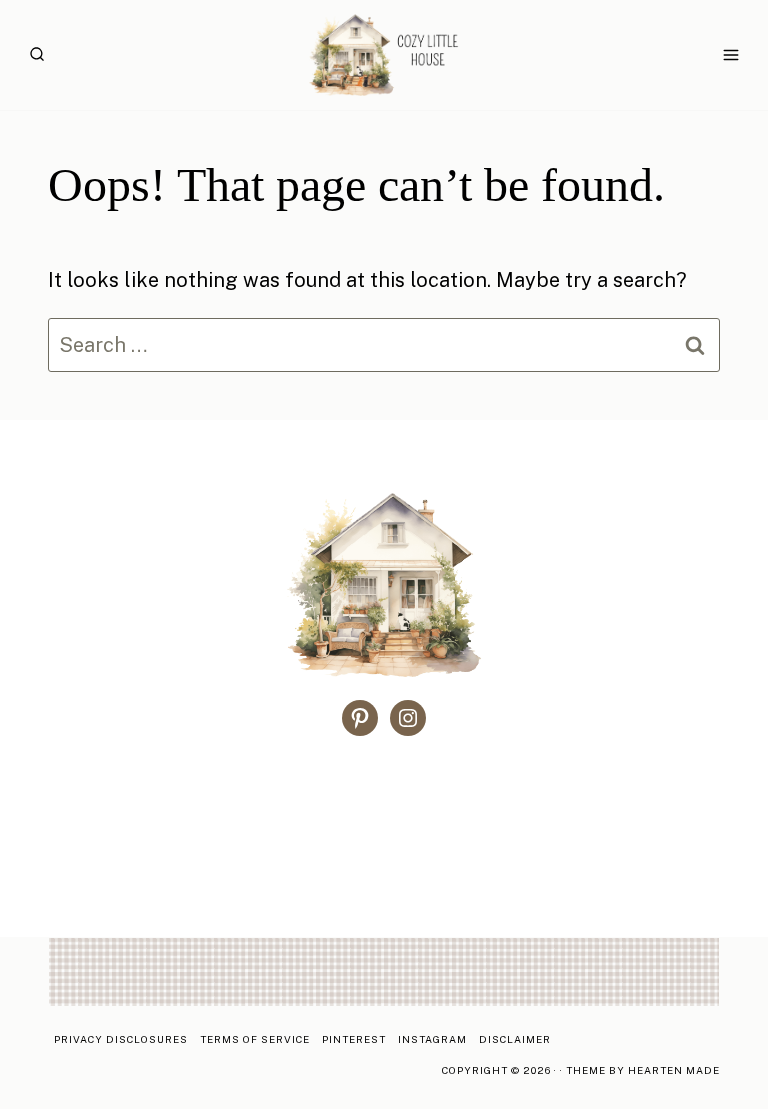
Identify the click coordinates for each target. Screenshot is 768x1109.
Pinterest (354, 1039)
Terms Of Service (255, 1039)
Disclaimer (515, 1039)
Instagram (432, 1039)
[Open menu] (730, 54)
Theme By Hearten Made (643, 1070)
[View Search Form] (37, 55)
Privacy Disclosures (121, 1039)
